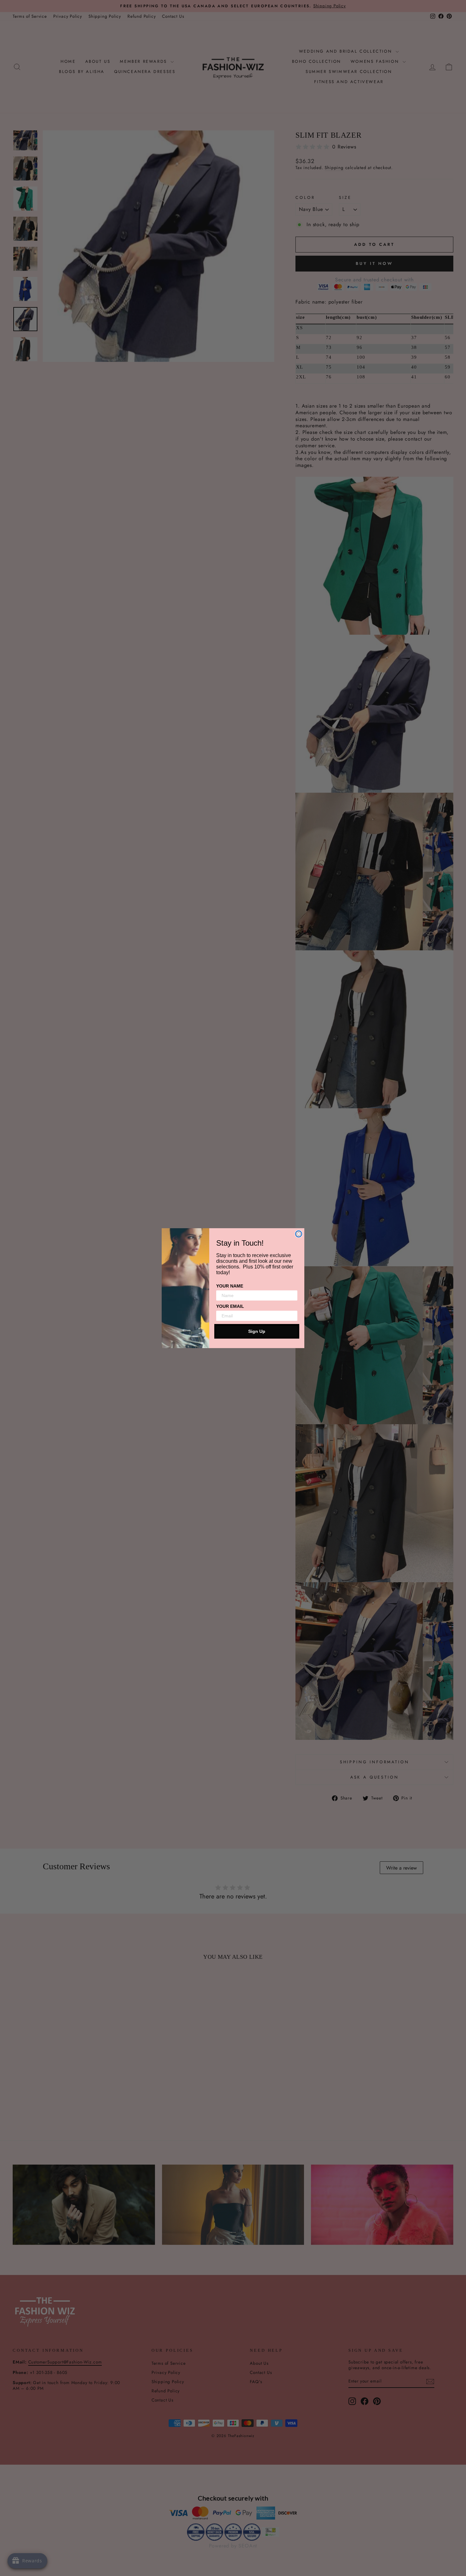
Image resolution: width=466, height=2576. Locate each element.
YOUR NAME (230, 1286)
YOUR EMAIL (230, 1306)
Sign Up (257, 1331)
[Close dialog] (299, 1234)
